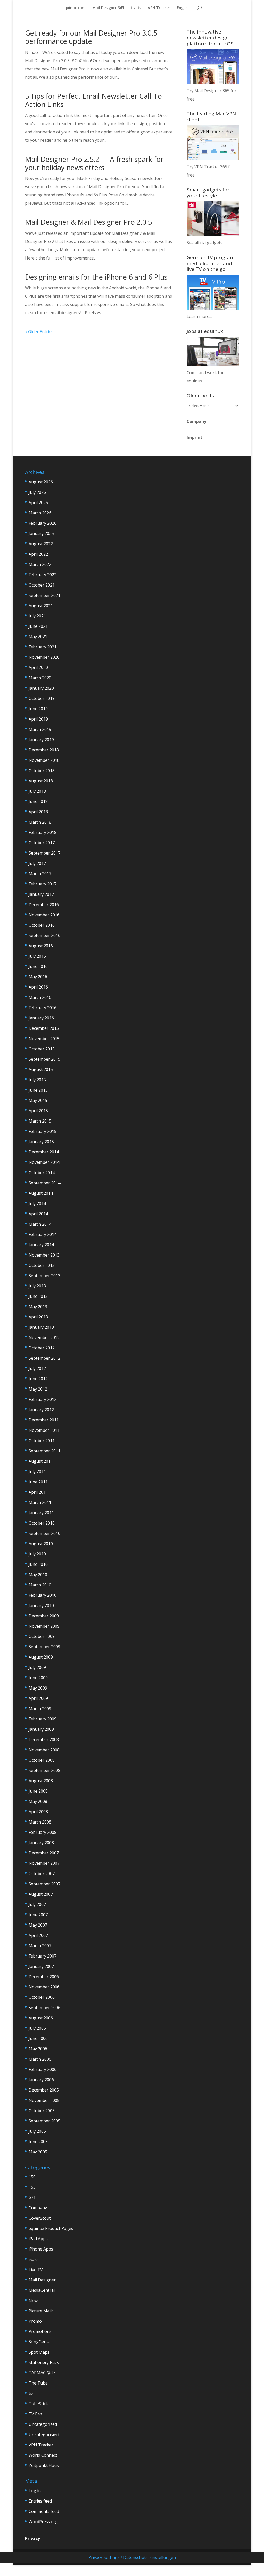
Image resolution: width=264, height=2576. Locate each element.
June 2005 (38, 2142)
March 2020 (40, 678)
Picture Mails (41, 2311)
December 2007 (44, 1853)
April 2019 (38, 719)
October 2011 (42, 1441)
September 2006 (44, 2008)
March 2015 (40, 1121)
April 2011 (38, 1492)
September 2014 (44, 1183)
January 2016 (41, 1018)
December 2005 (44, 2090)
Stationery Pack (44, 2362)
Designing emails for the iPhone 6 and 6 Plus (96, 277)
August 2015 (41, 1069)
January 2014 (41, 1245)
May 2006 (38, 2049)
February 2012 (43, 1399)
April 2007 (38, 1935)
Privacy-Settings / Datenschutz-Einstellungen (132, 2557)
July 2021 (37, 616)
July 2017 (37, 863)
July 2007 (37, 1904)
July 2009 (37, 1667)
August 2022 (41, 544)
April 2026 (38, 503)
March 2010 (40, 1585)
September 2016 (44, 935)
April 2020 (38, 667)
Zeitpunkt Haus (44, 2465)
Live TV (36, 2270)
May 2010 (38, 1575)
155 (32, 2187)
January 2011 (41, 1513)
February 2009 (43, 1719)
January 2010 (41, 1605)
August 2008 (41, 1781)
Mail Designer (42, 2280)
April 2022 (38, 554)
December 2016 (44, 905)
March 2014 (40, 1224)
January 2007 (41, 1966)
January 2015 (41, 1142)
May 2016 (38, 977)
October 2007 (42, 1874)
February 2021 (43, 647)
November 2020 (44, 657)
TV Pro (35, 2414)
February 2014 (43, 1234)
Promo (35, 2321)
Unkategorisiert (44, 2435)
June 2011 (38, 1482)
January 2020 (41, 688)
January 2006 (41, 2080)
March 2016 (40, 997)
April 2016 (38, 987)
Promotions (40, 2331)
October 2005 (42, 2111)
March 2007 (40, 1946)
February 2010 (43, 1595)
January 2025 (41, 533)
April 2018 (38, 812)
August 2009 (41, 1657)
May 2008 (38, 1801)
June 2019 (38, 709)
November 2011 (44, 1430)
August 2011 (41, 1461)
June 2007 (38, 1915)
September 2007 (44, 1884)
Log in (35, 2491)
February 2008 (43, 1832)
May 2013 (38, 1307)
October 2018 (42, 771)
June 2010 (38, 1564)
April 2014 (38, 1214)
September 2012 (44, 1358)
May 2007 (38, 1925)
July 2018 (37, 791)
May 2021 (38, 637)
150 (32, 2177)
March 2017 (40, 874)
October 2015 (42, 1049)
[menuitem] (183, 10)
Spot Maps (39, 2352)
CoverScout (40, 2218)
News (34, 2301)
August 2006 (41, 2018)
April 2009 (38, 1698)
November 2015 (44, 1039)
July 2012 (37, 1368)
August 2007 (41, 1894)
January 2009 (41, 1729)
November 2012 (44, 1337)
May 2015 (38, 1100)
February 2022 (43, 575)
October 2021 (42, 585)
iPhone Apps (41, 2249)
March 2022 (40, 564)
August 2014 (41, 1193)
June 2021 (38, 626)
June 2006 (38, 2038)
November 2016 (44, 915)
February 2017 (43, 884)
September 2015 (44, 1059)
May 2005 (38, 2152)
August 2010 (41, 1544)
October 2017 (42, 843)
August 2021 (41, 606)
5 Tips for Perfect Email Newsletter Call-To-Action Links (95, 100)
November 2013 (44, 1255)
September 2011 (44, 1451)
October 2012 (42, 1348)
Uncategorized (43, 2424)
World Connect (43, 2455)
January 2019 (41, 740)
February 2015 (43, 1131)
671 (32, 2197)
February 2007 (43, 1956)
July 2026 (37, 492)
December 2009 (44, 1616)
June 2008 (38, 1791)
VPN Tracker (159, 8)
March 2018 (40, 822)
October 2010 (42, 1523)
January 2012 (41, 1410)
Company (196, 421)
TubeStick (38, 2404)
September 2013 (44, 1276)
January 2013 (41, 1327)
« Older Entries (39, 332)
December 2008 (44, 1739)
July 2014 (37, 1203)
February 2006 (43, 2069)
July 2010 (37, 1554)
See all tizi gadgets (205, 243)
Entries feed (40, 2501)
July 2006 (37, 2028)
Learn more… (199, 316)
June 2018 (38, 801)
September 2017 (44, 853)
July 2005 (37, 2131)
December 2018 (44, 750)
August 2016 (41, 946)
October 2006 (42, 1997)
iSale (33, 2259)
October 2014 (42, 1173)
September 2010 (44, 1533)
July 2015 (37, 1080)
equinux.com (74, 8)
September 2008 (44, 1770)
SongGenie (39, 2342)
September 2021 (44, 595)
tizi (31, 2393)
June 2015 (38, 1090)
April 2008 (38, 1812)
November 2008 (44, 1750)
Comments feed (44, 2511)
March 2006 (40, 2059)
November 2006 (44, 1987)
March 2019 (40, 729)
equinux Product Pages (51, 2228)
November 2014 (44, 1162)
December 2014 (44, 1152)
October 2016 (42, 925)
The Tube (38, 2383)
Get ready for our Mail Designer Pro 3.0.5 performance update (91, 37)
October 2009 (42, 1636)
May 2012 (38, 1389)
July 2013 (37, 1286)
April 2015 (38, 1111)
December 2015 (44, 1028)
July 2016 (37, 956)
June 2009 (38, 1678)
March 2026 (40, 513)
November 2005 (44, 2100)
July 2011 (37, 1471)
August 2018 (41, 781)
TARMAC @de (42, 2373)
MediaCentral (42, 2290)
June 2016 (38, 966)
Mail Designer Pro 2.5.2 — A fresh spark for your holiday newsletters (94, 163)
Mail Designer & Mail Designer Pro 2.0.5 (88, 222)
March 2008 (40, 1822)
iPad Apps (38, 2239)
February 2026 (43, 523)
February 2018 (43, 832)
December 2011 (44, 1420)
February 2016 (43, 1008)
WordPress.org (43, 2522)
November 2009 (44, 1626)
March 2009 (40, 1709)
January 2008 (41, 1843)
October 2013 (42, 1265)
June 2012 (38, 1379)
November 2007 (44, 1863)
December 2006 (44, 1977)
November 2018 (44, 760)
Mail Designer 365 (108, 8)
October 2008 (42, 1760)
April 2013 (38, 1317)
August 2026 (41, 482)
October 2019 (42, 698)
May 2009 (38, 1688)
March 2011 (40, 1502)
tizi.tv (136, 8)
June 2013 (38, 1296)
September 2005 (44, 2121)
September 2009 (44, 1647)
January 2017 (41, 894)
